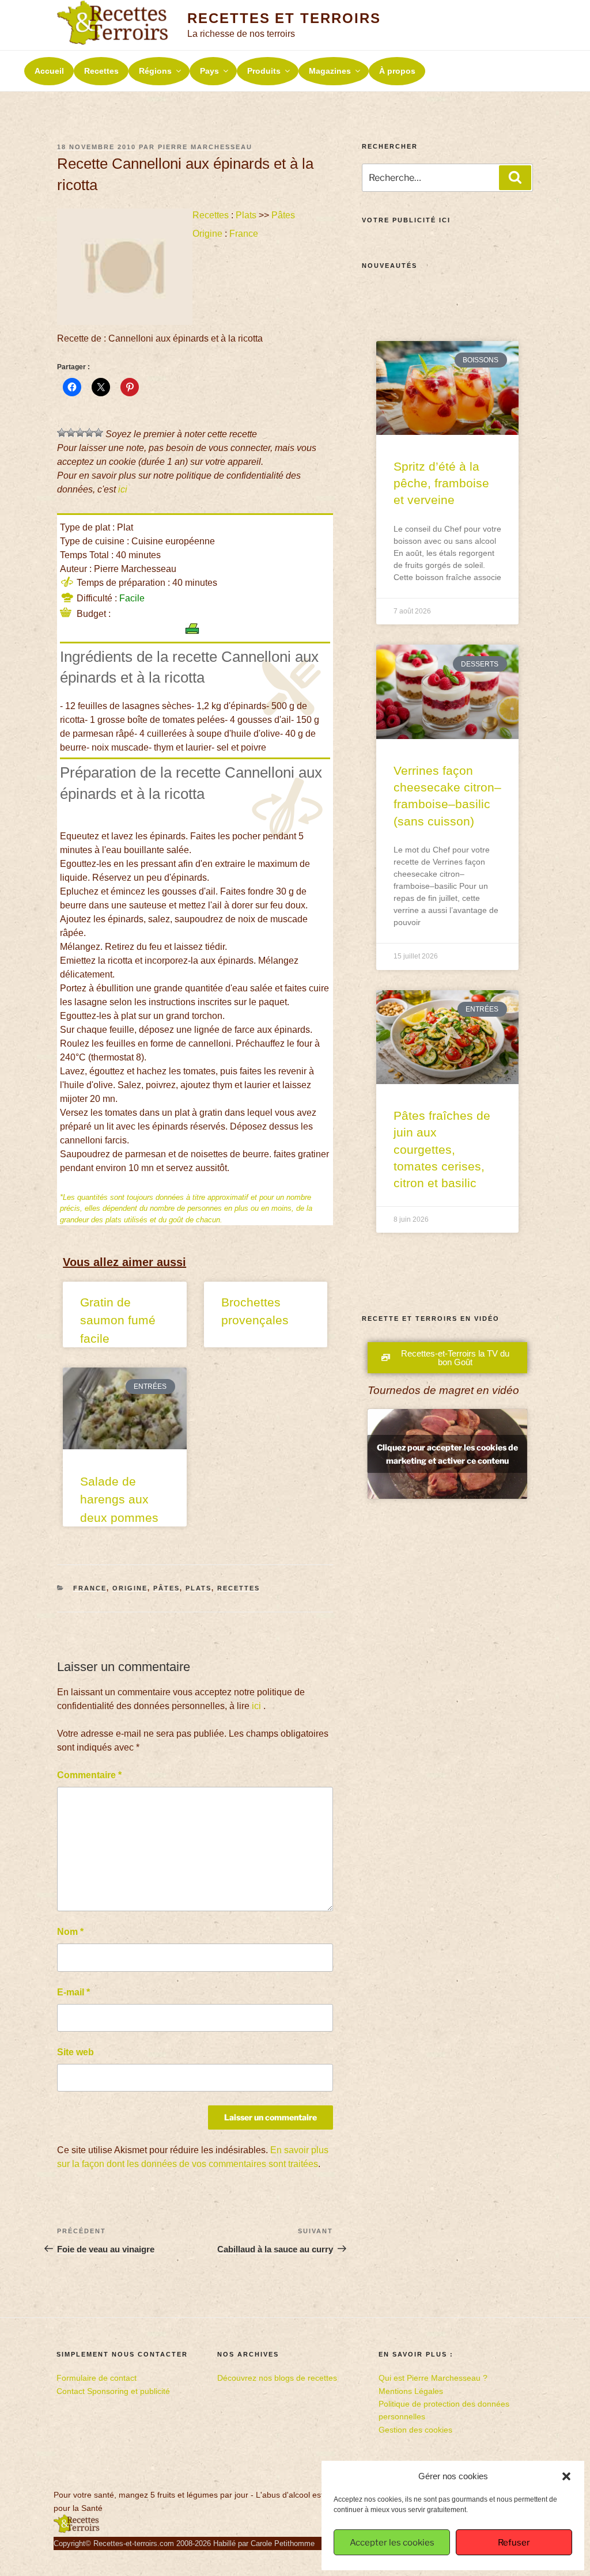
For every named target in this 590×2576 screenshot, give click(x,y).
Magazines (330, 71)
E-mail (73, 1992)
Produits (264, 71)
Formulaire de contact (97, 2378)
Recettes (101, 71)
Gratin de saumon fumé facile (118, 1320)
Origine (207, 234)
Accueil (49, 71)
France (244, 234)
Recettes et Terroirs (284, 18)
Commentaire (89, 1775)
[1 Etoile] (62, 433)
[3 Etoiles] (80, 433)
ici (123, 489)
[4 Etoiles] (89, 433)
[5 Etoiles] (99, 433)
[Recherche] (515, 177)
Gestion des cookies (415, 2430)
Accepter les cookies (392, 2543)
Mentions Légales (411, 2391)
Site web (75, 2052)
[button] (566, 2476)
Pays (209, 71)
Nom (70, 1932)
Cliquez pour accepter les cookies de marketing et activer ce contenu (447, 1454)
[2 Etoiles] (71, 433)
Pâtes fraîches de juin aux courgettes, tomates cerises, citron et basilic (442, 1149)
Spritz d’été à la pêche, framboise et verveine (441, 483)
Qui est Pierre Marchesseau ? (433, 2378)
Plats (246, 215)
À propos (397, 71)
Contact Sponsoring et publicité (113, 2391)
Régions (155, 71)
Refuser (514, 2543)
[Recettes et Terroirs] (77, 2530)
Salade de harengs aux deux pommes (119, 1499)
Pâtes (283, 215)
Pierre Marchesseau (205, 147)
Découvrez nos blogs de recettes (277, 2378)
